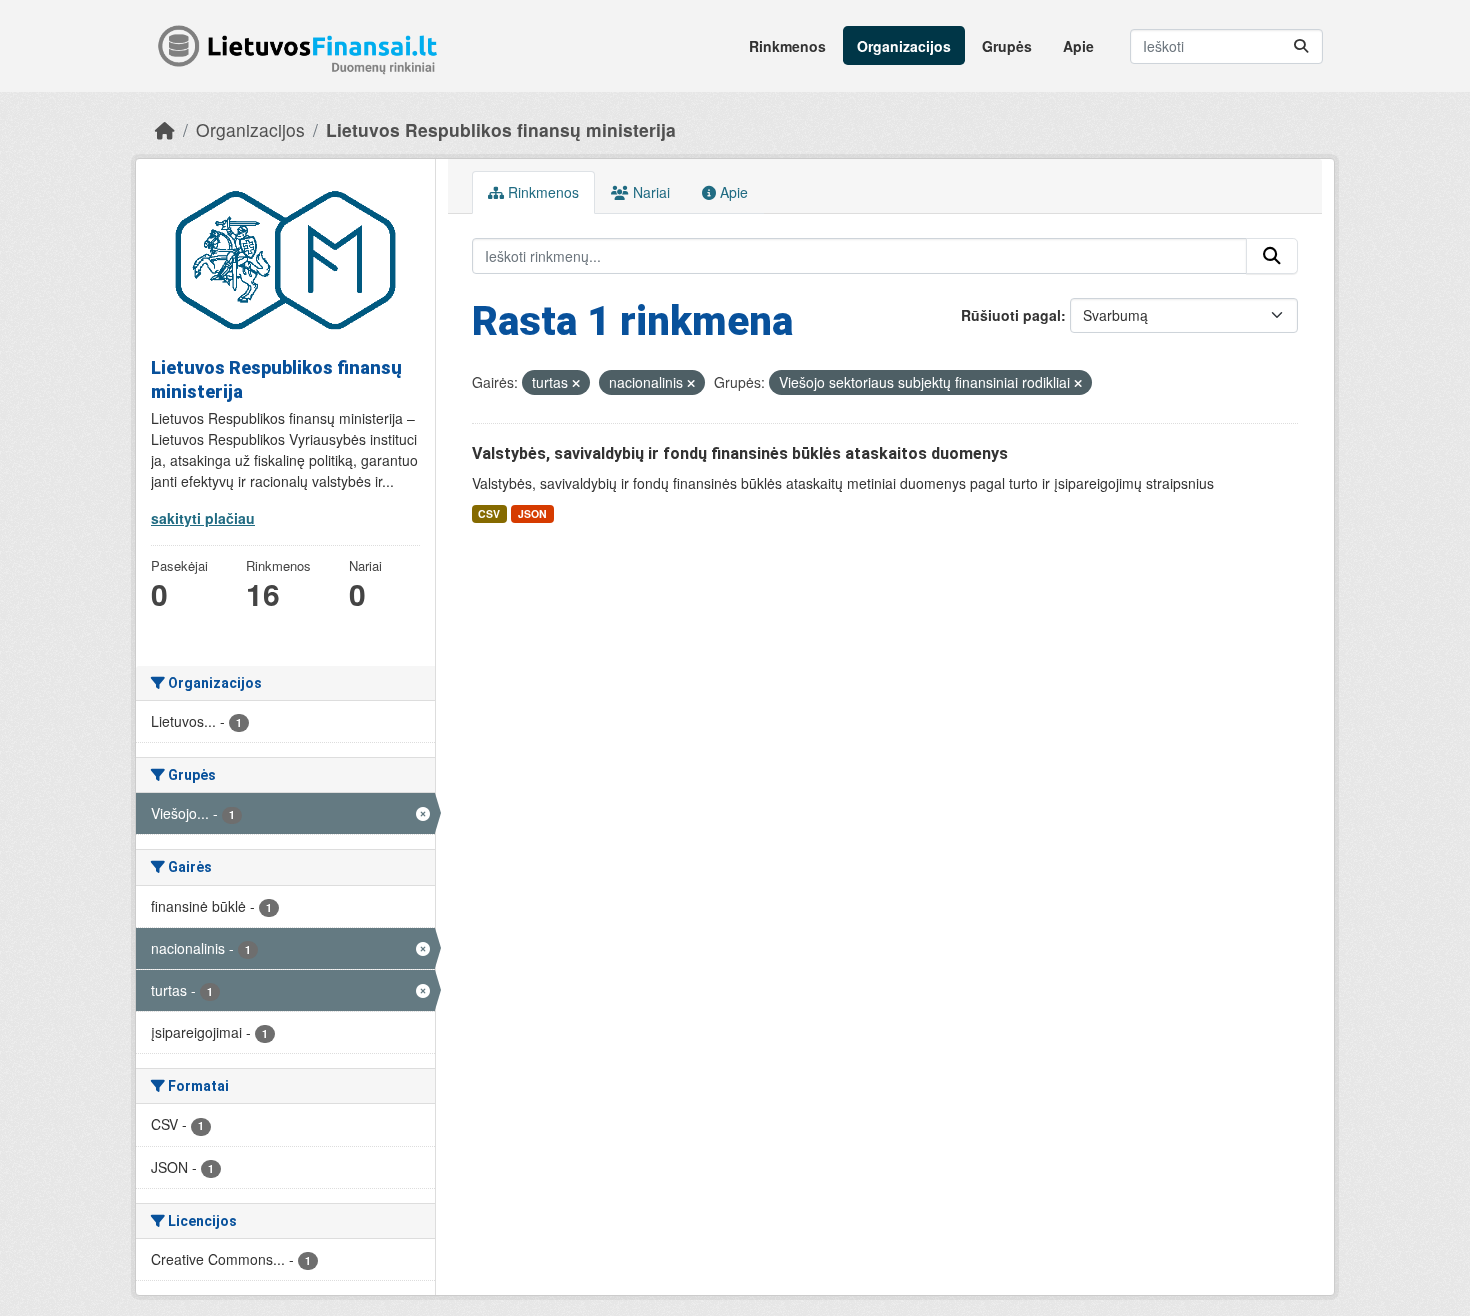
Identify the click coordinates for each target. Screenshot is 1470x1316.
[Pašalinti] (576, 383)
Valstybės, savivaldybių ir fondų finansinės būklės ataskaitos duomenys (740, 453)
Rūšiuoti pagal (1011, 315)
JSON (532, 513)
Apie (1078, 46)
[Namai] (165, 129)
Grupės (1007, 46)
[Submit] (1301, 46)
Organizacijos (904, 46)
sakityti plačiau (203, 518)
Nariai (649, 192)
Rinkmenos (787, 46)
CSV (489, 513)
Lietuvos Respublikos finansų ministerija (501, 129)
